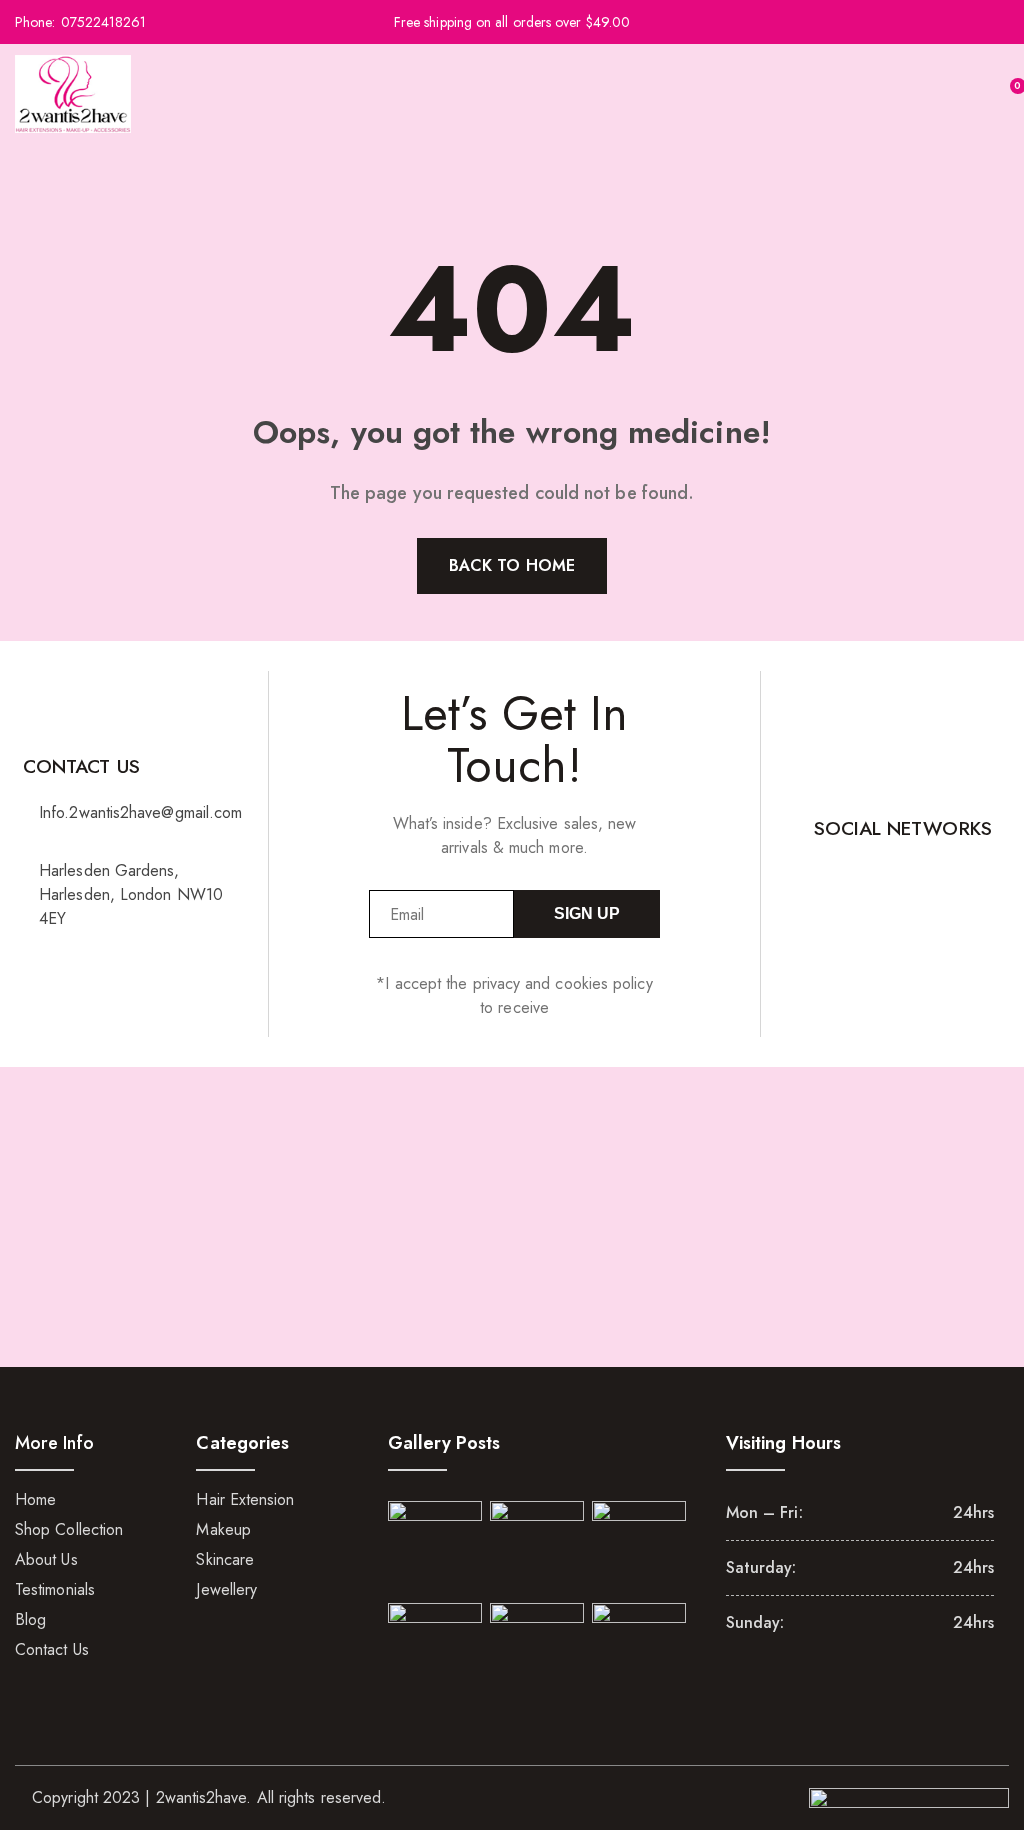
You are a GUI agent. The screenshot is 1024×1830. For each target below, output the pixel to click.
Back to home (512, 565)
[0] (1005, 94)
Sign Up (587, 913)
